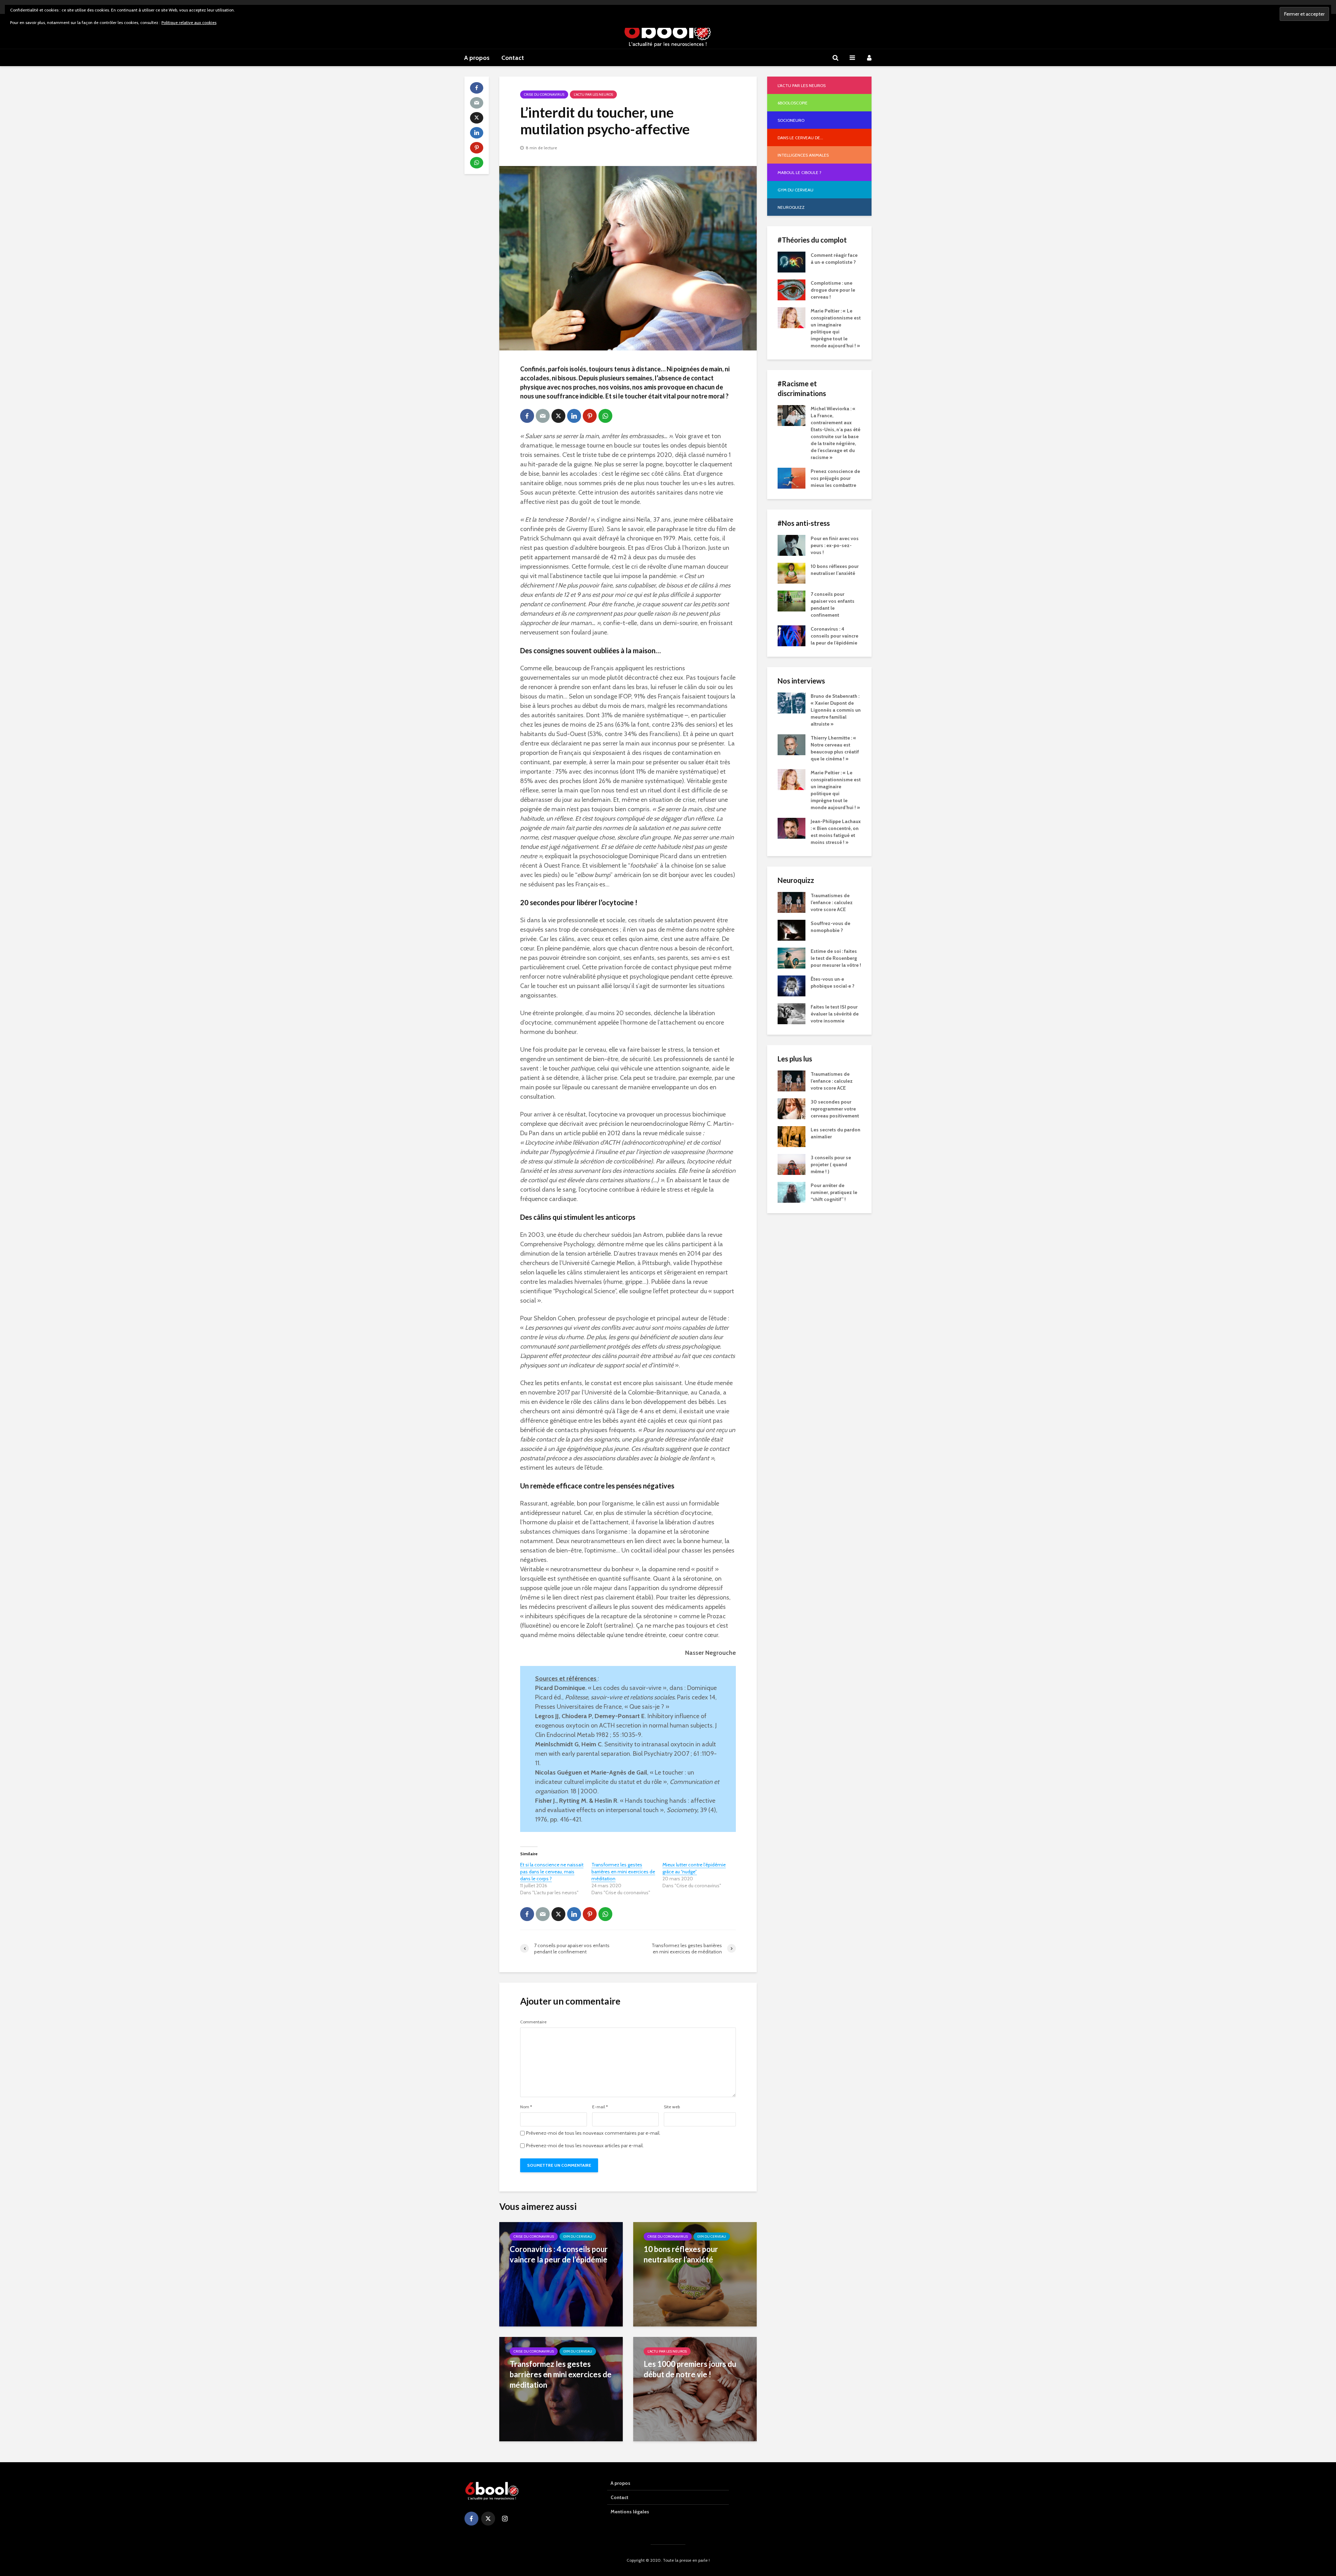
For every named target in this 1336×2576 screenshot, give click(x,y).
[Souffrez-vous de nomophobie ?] (792, 930)
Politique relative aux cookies (189, 22)
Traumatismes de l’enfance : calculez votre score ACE (832, 902)
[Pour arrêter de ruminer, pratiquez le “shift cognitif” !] (792, 1192)
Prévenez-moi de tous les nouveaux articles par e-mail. (585, 2146)
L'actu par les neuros (593, 94)
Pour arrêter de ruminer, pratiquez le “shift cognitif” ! (834, 1192)
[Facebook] (471, 2519)
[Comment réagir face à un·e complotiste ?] (792, 261)
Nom (526, 2107)
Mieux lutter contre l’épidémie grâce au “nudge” (694, 1868)
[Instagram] (505, 2519)
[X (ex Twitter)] (488, 2519)
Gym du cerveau (578, 2237)
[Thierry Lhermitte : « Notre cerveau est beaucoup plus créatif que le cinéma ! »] (792, 744)
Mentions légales (630, 2512)
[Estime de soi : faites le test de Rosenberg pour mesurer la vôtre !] (792, 957)
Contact (513, 58)
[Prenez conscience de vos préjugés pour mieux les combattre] (792, 477)
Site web (672, 2107)
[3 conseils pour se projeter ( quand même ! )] (792, 1164)
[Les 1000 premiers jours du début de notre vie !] (695, 2388)
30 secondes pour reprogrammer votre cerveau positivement (835, 1109)
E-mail (600, 2107)
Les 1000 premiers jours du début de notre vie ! (690, 2369)
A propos (477, 58)
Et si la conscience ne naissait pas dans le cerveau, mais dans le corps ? (552, 1872)
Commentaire (533, 2022)
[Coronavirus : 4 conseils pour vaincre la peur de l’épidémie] (561, 2274)
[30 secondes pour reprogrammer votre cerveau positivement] (792, 1108)
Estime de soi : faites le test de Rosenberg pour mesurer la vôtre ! (836, 958)
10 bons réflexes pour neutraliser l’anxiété (681, 2254)
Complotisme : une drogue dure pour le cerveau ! (833, 290)
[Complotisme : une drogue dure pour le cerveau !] (792, 289)
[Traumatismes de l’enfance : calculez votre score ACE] (792, 902)
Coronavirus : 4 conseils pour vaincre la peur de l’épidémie (559, 2254)
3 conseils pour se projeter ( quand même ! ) (831, 1164)
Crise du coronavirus (544, 94)
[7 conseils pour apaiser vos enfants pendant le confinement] (792, 600)
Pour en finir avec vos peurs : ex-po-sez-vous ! (835, 545)
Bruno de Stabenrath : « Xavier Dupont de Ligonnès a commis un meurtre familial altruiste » (836, 710)
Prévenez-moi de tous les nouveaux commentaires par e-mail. (593, 2133)
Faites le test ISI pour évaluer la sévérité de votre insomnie (835, 1014)
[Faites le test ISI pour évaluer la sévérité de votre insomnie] (792, 1013)
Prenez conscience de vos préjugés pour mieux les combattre (835, 478)
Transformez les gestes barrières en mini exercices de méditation (623, 1872)
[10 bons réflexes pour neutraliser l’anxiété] (695, 2274)
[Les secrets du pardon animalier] (792, 1136)
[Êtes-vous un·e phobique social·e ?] (792, 985)
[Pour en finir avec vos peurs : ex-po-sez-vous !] (792, 545)
